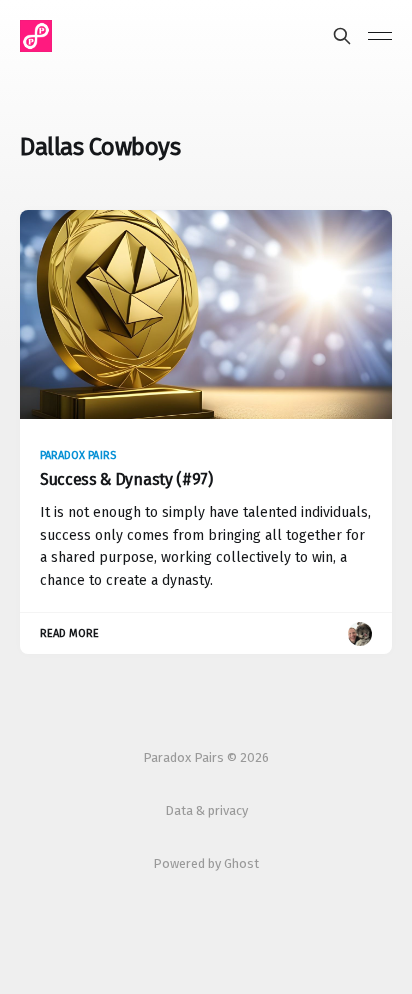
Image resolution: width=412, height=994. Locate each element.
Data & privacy (206, 810)
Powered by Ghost (206, 863)
